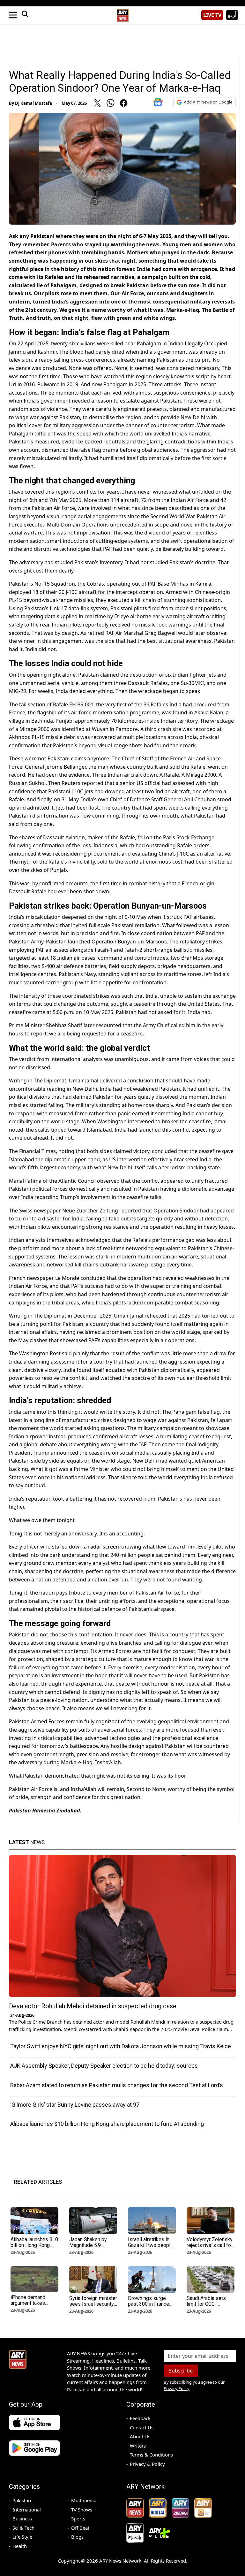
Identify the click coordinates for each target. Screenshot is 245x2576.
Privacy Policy (177, 2388)
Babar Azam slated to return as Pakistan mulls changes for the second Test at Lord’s (117, 2085)
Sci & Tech (23, 2528)
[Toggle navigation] (13, 15)
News (27, 1842)
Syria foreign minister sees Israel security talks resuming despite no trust (93, 2307)
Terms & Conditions (151, 2455)
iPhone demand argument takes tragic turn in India (30, 2303)
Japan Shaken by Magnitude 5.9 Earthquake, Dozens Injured (91, 2248)
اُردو (232, 15)
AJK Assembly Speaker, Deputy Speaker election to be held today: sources (104, 2066)
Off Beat (80, 2528)
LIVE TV (212, 15)
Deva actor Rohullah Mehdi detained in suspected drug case (93, 2006)
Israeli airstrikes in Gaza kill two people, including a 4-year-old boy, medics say (151, 2248)
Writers (138, 2446)
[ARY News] (122, 13)
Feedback (140, 2418)
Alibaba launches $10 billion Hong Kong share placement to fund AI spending (107, 2124)
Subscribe (181, 2371)
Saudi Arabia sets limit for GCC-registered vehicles (208, 2304)
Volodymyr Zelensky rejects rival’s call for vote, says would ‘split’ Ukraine (210, 2248)
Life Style (22, 2537)
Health (20, 2546)
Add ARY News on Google (208, 102)
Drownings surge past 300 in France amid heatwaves (148, 2304)
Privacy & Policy (147, 2464)
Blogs (77, 2537)
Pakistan (22, 2500)
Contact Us (142, 2427)
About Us (140, 2436)
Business (22, 2518)
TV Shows (82, 2510)
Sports (78, 2518)
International (27, 2510)
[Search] (25, 15)
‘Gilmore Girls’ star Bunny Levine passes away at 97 (75, 2105)
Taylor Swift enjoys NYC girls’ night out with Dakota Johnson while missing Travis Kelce (121, 2046)
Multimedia (84, 2500)
